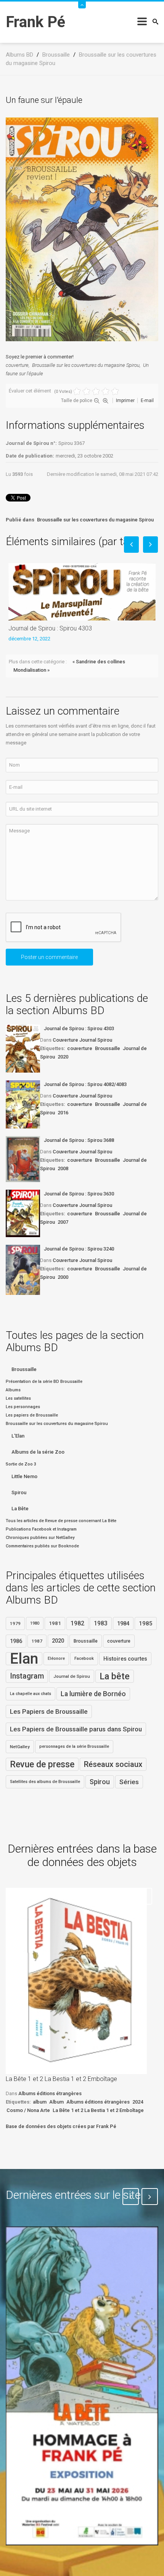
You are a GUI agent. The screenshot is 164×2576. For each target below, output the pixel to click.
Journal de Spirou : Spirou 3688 (79, 1140)
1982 (77, 1623)
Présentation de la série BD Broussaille (44, 1382)
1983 (101, 1623)
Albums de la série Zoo (38, 1452)
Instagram (27, 1676)
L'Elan (18, 1436)
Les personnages (23, 1407)
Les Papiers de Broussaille (49, 1711)
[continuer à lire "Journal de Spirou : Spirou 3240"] (23, 1270)
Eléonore (56, 1658)
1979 (15, 1623)
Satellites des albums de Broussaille (45, 1782)
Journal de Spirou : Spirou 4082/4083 (85, 1084)
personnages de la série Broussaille (74, 1746)
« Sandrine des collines (99, 662)
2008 (63, 1168)
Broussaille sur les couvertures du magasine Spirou (86, 365)
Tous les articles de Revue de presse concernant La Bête (61, 1521)
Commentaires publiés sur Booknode (42, 1546)
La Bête (20, 1509)
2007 (63, 1222)
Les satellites (18, 1398)
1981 (55, 1623)
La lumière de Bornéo (93, 1694)
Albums (13, 1390)
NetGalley (20, 1747)
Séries (129, 1782)
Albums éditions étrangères (50, 2093)
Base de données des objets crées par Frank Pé (61, 2126)
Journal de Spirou (72, 1676)
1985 (146, 1623)
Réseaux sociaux (113, 1764)
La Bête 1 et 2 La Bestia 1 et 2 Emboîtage (61, 2079)
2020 (63, 1057)
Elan (24, 1659)
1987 (37, 1641)
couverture (17, 365)
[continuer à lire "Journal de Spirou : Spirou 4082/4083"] (23, 1104)
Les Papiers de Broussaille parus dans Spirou (76, 1729)
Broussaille (108, 1048)
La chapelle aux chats (31, 1694)
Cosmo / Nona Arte (28, 2110)
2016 (63, 1113)
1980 (35, 1623)
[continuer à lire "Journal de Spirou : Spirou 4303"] (23, 1049)
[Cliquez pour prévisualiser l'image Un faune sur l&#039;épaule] (82, 229)
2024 (138, 2102)
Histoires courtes (125, 1659)
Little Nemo (24, 1476)
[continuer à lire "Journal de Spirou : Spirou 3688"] (23, 1159)
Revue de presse (42, 1764)
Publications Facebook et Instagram (41, 1529)
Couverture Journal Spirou (82, 1040)
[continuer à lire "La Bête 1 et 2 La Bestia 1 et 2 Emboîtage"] (76, 1981)
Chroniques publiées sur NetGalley (40, 1538)
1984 (123, 1623)
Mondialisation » (31, 670)
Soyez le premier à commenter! (40, 357)
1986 (16, 1641)
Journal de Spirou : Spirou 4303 (50, 628)
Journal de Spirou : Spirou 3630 (79, 1194)
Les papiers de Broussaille (32, 1415)
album (40, 2102)
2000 (63, 1277)
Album (56, 2102)
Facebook (84, 1658)
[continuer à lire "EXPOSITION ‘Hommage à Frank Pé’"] (82, 2386)
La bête (115, 1676)
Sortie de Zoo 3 (21, 1464)
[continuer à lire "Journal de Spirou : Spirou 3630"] (23, 1213)
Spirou (19, 1492)
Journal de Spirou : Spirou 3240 (79, 1249)
